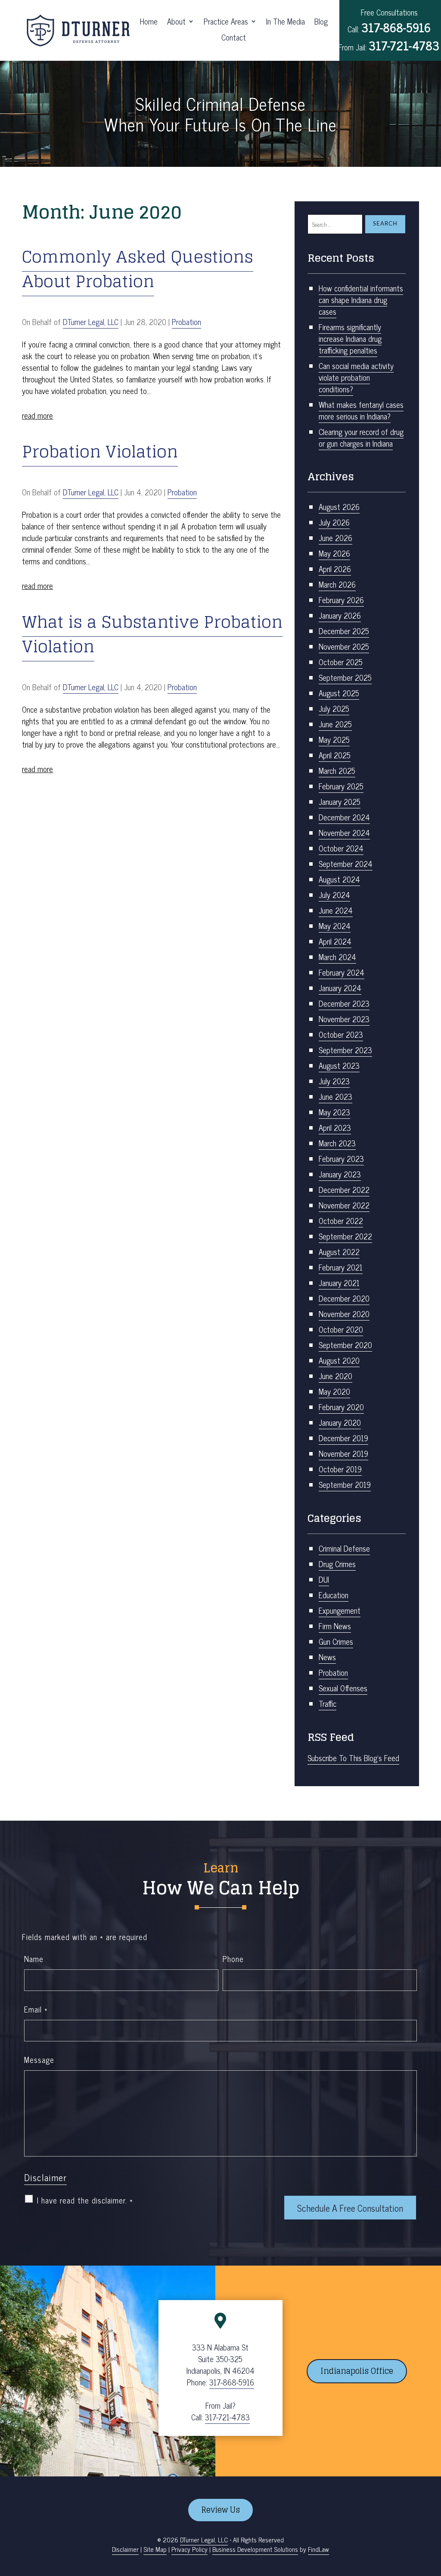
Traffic (328, 1703)
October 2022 (341, 1221)
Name (34, 1959)
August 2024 (339, 879)
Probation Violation (100, 451)
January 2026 (340, 615)
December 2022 (344, 1189)
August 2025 (339, 693)
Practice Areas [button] (226, 23)
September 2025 (345, 677)
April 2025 (335, 755)
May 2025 (334, 739)
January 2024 (340, 988)
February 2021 (341, 1267)
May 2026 (334, 553)
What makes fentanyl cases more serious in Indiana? (361, 410)
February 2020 (341, 1407)
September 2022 (345, 1236)
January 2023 (340, 1174)
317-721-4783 (404, 45)
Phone (233, 1959)
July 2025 (334, 708)
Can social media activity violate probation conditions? (356, 377)
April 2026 (335, 569)
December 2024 (344, 817)
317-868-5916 (396, 27)
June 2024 (336, 910)
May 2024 (335, 926)
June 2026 (335, 538)
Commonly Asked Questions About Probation (138, 269)
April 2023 (335, 1127)
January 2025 (340, 801)
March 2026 (337, 584)
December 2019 (343, 1438)
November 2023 (344, 1019)
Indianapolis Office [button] (357, 2371)
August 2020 (339, 1360)
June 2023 (335, 1096)
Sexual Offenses (343, 1688)
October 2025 (341, 662)
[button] (432, 2513)
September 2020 (345, 1345)
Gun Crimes (336, 1641)
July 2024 (334, 895)
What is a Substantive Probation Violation (152, 634)
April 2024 (335, 941)
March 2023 (337, 1143)
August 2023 (339, 1065)
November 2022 (344, 1205)
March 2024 (337, 957)
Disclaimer (45, 2177)
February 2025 (341, 786)
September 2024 (346, 864)
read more (37, 415)
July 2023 (334, 1081)
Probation (186, 322)
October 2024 (341, 848)
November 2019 (343, 1453)
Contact (234, 39)
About (176, 23)
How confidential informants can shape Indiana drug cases (361, 300)
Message (39, 2060)
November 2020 (344, 1314)
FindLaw (318, 2549)
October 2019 (340, 1469)
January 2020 (340, 1422)
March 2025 (337, 770)
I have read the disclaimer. (85, 2200)
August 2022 (339, 1252)
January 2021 (339, 1283)
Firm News (335, 1626)
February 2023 (341, 1158)
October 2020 (341, 1329)
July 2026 (334, 522)
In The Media (286, 23)
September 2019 (345, 1484)
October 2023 (341, 1034)
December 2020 (344, 1298)
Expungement (340, 1610)
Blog (321, 23)
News (327, 1657)
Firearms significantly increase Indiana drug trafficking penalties (350, 338)
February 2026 (341, 600)
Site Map (155, 2549)
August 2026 (339, 507)
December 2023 (344, 1003)
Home (149, 23)
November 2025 (344, 646)
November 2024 (344, 833)
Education (334, 1595)
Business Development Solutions (255, 2549)
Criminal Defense (344, 1548)
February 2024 (342, 972)
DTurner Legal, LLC (91, 322)
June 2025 (335, 724)
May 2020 (334, 1391)
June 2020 (335, 1376)
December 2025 (344, 631)
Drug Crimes (337, 1564)
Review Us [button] (220, 2510)
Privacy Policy (189, 2549)
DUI (324, 1579)
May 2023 (334, 1112)
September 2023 (345, 1050)
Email (36, 2009)
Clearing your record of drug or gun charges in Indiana (361, 437)
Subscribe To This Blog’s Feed (353, 1758)
